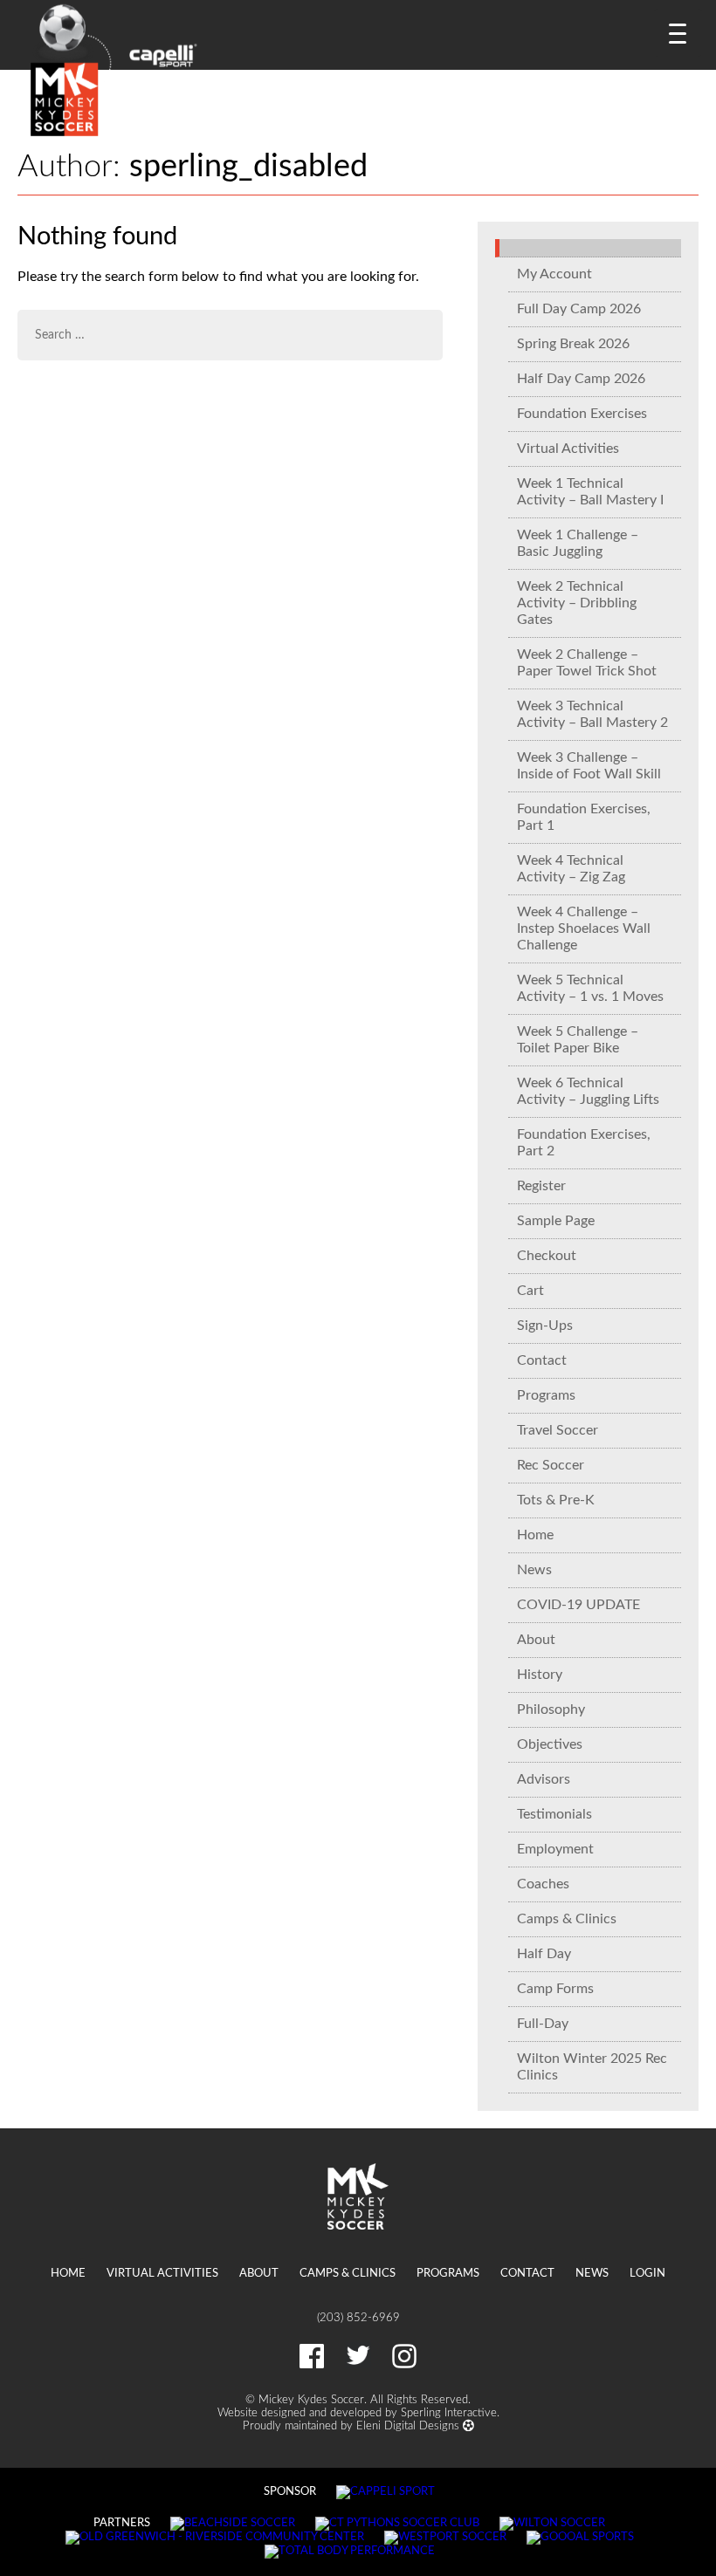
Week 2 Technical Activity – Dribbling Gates (577, 603)
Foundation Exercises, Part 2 (584, 1143)
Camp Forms (555, 1989)
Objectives (550, 1744)
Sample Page (556, 1221)
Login (647, 2273)
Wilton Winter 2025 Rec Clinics (592, 2067)
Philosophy (551, 1709)
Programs (546, 1395)
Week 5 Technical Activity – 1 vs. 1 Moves (590, 988)
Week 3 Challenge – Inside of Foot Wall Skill (589, 766)
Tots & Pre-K (556, 1500)
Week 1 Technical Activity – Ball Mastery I (590, 492)
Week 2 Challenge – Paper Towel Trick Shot (587, 663)
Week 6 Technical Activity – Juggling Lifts (588, 1091)
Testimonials (554, 1814)
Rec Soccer (551, 1465)
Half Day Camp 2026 (581, 379)
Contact (542, 1360)
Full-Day (543, 2024)
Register (541, 1186)
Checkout (547, 1256)
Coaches (543, 1884)
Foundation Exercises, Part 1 (584, 817)
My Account (554, 274)
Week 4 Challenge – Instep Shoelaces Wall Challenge (584, 928)
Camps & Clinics (567, 1919)
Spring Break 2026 (573, 344)
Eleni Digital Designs (410, 2426)
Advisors (544, 1779)
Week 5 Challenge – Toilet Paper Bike (578, 1040)
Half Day (544, 1954)
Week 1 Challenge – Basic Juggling (578, 543)
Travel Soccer (558, 1430)
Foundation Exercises (582, 414)
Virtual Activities (568, 449)
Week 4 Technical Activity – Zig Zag (571, 869)
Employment (555, 1849)
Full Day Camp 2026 (579, 309)
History (540, 1675)
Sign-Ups (545, 1326)
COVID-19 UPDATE (578, 1605)
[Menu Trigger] (678, 33)
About (536, 1640)
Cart (530, 1291)
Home (535, 1535)
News (534, 1570)
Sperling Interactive (449, 2413)
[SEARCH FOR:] (230, 335)
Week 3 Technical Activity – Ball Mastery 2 (592, 714)
